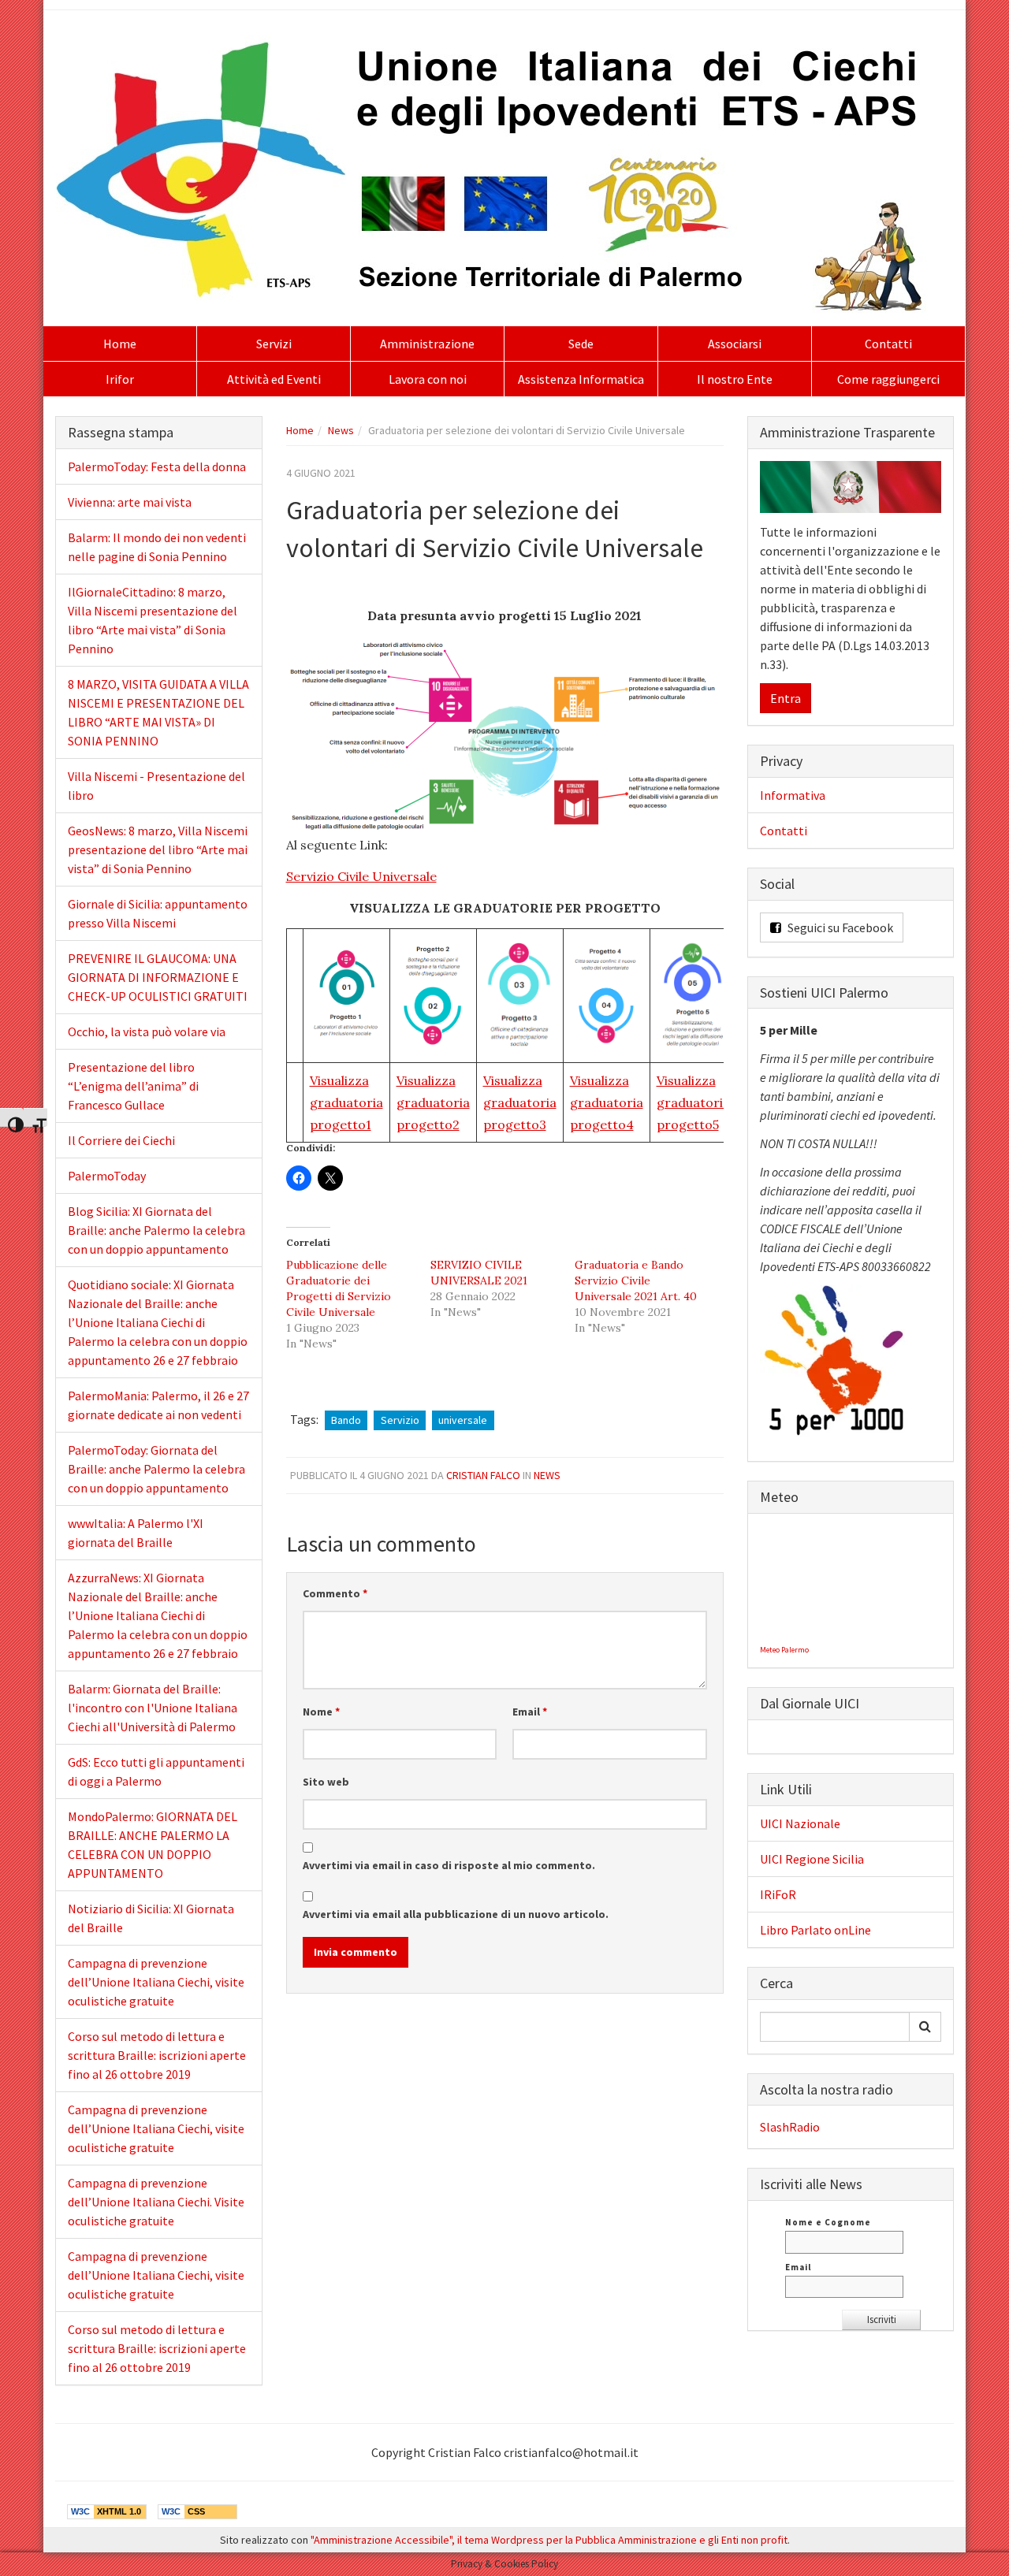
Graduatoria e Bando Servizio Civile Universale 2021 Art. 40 (636, 1281)
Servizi (274, 344)
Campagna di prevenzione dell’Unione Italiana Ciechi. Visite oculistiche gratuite (156, 2202)
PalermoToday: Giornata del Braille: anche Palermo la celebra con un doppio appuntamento (156, 1469)
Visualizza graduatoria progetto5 (693, 1102)
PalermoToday (107, 1176)
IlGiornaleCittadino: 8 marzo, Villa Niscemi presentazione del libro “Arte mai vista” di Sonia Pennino (153, 620)
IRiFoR (778, 1894)
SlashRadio (790, 2127)
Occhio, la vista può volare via (147, 1032)
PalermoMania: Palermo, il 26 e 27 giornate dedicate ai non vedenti (158, 1405)
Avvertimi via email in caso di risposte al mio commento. (449, 1865)
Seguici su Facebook (839, 927)
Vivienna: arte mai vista (130, 502)
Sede (581, 344)
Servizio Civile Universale (361, 876)
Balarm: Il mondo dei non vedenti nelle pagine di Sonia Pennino (157, 547)
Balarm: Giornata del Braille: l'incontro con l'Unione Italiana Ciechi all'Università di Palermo (153, 1708)
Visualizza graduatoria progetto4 (607, 1102)
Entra (786, 698)
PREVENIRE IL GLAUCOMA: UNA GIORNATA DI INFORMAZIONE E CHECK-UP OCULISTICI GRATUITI (158, 977)
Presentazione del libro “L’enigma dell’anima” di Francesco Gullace (133, 1086)
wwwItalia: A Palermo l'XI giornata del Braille (136, 1533)
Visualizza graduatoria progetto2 (433, 1102)
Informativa (793, 795)
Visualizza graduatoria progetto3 (520, 1102)
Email (530, 1712)
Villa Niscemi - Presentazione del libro (156, 786)
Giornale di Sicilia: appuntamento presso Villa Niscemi (158, 913)
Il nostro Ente (735, 379)
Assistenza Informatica (581, 379)
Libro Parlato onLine (815, 1930)
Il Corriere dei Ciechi (121, 1140)
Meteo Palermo (784, 1650)
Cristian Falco (483, 1475)
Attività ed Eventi (274, 379)
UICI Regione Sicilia (812, 1859)
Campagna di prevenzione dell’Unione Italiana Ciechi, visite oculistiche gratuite (156, 1982)
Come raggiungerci (888, 379)
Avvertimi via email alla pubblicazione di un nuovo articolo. (456, 1914)
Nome (321, 1712)
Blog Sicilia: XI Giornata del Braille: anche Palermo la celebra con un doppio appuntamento (156, 1230)
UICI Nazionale (800, 1823)
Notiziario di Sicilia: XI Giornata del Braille (151, 1918)
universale (463, 1420)
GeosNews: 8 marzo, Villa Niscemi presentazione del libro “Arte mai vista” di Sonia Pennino (158, 849)
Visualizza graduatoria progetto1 (346, 1102)
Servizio (400, 1420)
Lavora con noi (428, 379)
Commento (335, 1593)
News (341, 430)
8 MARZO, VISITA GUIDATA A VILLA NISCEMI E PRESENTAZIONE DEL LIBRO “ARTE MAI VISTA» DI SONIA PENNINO (158, 712)
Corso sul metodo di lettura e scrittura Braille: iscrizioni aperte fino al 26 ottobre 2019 (157, 2055)
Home (120, 344)
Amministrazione (427, 344)
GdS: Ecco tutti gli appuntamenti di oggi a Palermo (156, 1771)
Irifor (120, 379)
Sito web (326, 1782)
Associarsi (735, 344)
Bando (346, 1420)
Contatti (888, 344)
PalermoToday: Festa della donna (157, 467)
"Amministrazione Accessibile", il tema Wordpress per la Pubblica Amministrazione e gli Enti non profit (549, 2540)
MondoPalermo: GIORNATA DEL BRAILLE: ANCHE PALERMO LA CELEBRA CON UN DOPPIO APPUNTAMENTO (153, 1845)
